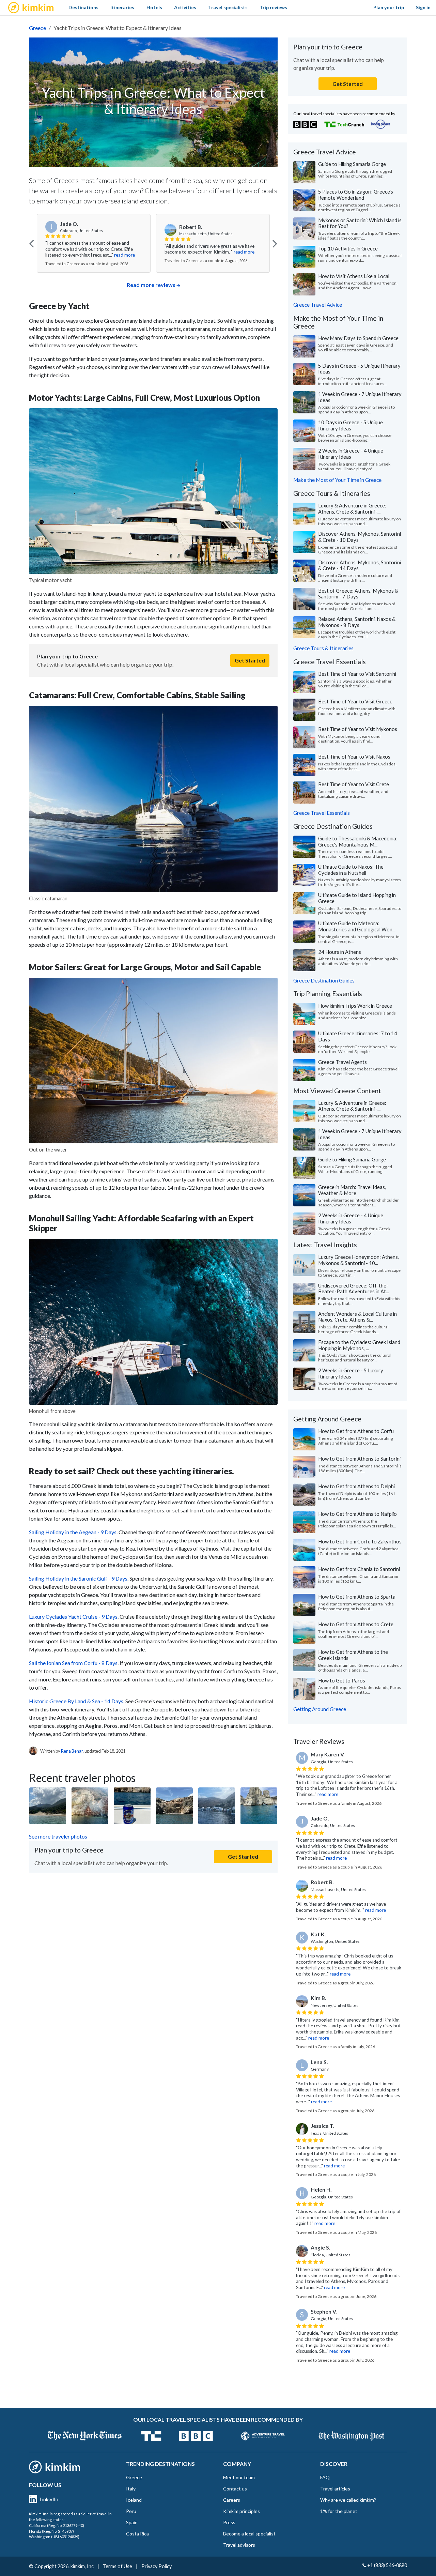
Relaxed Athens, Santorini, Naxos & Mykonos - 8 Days (357, 622)
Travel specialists (228, 7)
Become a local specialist (249, 2534)
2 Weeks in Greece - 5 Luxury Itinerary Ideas (351, 1373)
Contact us (235, 2489)
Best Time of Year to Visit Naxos (354, 757)
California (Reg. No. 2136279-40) (57, 2525)
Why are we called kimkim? (348, 2500)
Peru (131, 2511)
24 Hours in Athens (340, 952)
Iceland (134, 2500)
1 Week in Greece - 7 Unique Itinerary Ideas (360, 397)
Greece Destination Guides (324, 980)
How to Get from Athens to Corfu (356, 1431)
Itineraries (122, 7)
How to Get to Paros (342, 1680)
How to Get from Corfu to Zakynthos (360, 1541)
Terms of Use (118, 2566)
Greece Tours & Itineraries (323, 648)
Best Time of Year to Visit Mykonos (358, 729)
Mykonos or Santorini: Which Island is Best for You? (360, 223)
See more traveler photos (58, 1836)
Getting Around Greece (320, 1709)
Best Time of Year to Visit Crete (354, 784)
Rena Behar (72, 1751)
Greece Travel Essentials (322, 813)
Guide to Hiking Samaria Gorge (352, 164)
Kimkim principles (242, 2511)
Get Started (250, 660)
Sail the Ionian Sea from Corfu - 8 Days (73, 1663)
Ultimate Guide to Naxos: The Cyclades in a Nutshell (351, 870)
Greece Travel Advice (318, 305)
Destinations (83, 7)
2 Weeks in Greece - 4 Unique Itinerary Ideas (351, 454)
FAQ (325, 2477)
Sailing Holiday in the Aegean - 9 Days (73, 1532)
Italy (131, 2489)
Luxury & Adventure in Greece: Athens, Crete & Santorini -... (352, 508)
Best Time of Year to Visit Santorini (357, 674)
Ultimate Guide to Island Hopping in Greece (357, 898)
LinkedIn (49, 2499)
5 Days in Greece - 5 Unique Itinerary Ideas (359, 369)
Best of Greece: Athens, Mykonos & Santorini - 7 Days (358, 594)
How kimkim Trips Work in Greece (355, 1006)
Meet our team (239, 2477)
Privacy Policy (157, 2566)
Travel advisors (239, 2545)
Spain (132, 2522)
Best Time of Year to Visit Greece (355, 701)
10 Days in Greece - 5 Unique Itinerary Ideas (351, 425)
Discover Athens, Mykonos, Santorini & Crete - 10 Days (360, 537)
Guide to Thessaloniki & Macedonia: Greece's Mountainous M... (358, 841)
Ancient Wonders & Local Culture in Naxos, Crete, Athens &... (357, 1317)
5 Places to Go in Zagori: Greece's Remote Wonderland (356, 195)
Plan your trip (389, 7)
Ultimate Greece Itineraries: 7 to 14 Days (358, 1036)
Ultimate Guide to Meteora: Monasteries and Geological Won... (357, 926)
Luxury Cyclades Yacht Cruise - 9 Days (73, 1617)
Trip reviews (273, 7)
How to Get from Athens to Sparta (357, 1597)
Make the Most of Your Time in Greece (337, 480)
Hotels (154, 7)
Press (229, 2522)
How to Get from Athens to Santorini (359, 1459)
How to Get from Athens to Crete (356, 1624)
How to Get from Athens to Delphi (356, 1486)
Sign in (423, 7)
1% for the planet (339, 2511)
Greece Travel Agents (342, 1062)
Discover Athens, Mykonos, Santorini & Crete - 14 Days (360, 565)
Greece (37, 28)
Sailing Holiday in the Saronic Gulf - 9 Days (78, 1578)
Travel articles (335, 2489)
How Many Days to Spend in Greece (358, 338)
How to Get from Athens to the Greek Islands (353, 1655)
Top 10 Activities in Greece (348, 248)
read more (125, 252)
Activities (185, 7)
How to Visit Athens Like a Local (354, 276)
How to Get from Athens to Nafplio (357, 1514)
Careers (232, 2500)
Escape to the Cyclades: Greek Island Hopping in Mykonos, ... (359, 1345)
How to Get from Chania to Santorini (359, 1569)
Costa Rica (137, 2534)
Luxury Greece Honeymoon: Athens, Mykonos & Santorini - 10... (359, 1260)
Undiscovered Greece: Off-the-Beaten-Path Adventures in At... (354, 1289)
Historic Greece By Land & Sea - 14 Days (76, 1701)
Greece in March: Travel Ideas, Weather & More (352, 1190)
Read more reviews (151, 285)
